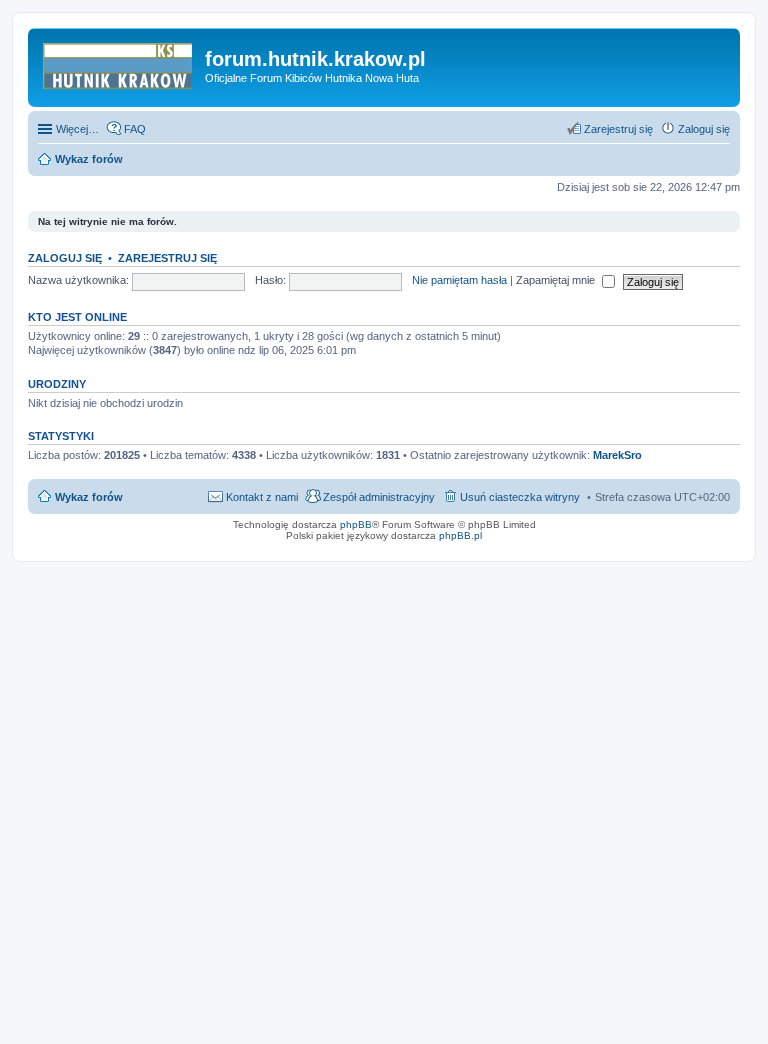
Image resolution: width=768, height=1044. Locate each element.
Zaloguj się (65, 258)
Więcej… (77, 129)
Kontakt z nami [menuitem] (262, 497)
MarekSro (617, 455)
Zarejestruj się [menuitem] (618, 129)
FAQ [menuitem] (135, 129)
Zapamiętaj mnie (557, 280)
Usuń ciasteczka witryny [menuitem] (520, 497)
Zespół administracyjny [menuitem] (379, 497)
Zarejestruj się (167, 258)
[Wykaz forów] (119, 65)
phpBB (356, 524)
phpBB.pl (460, 535)
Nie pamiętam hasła (459, 280)
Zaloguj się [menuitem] (704, 129)
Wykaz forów (89, 497)
